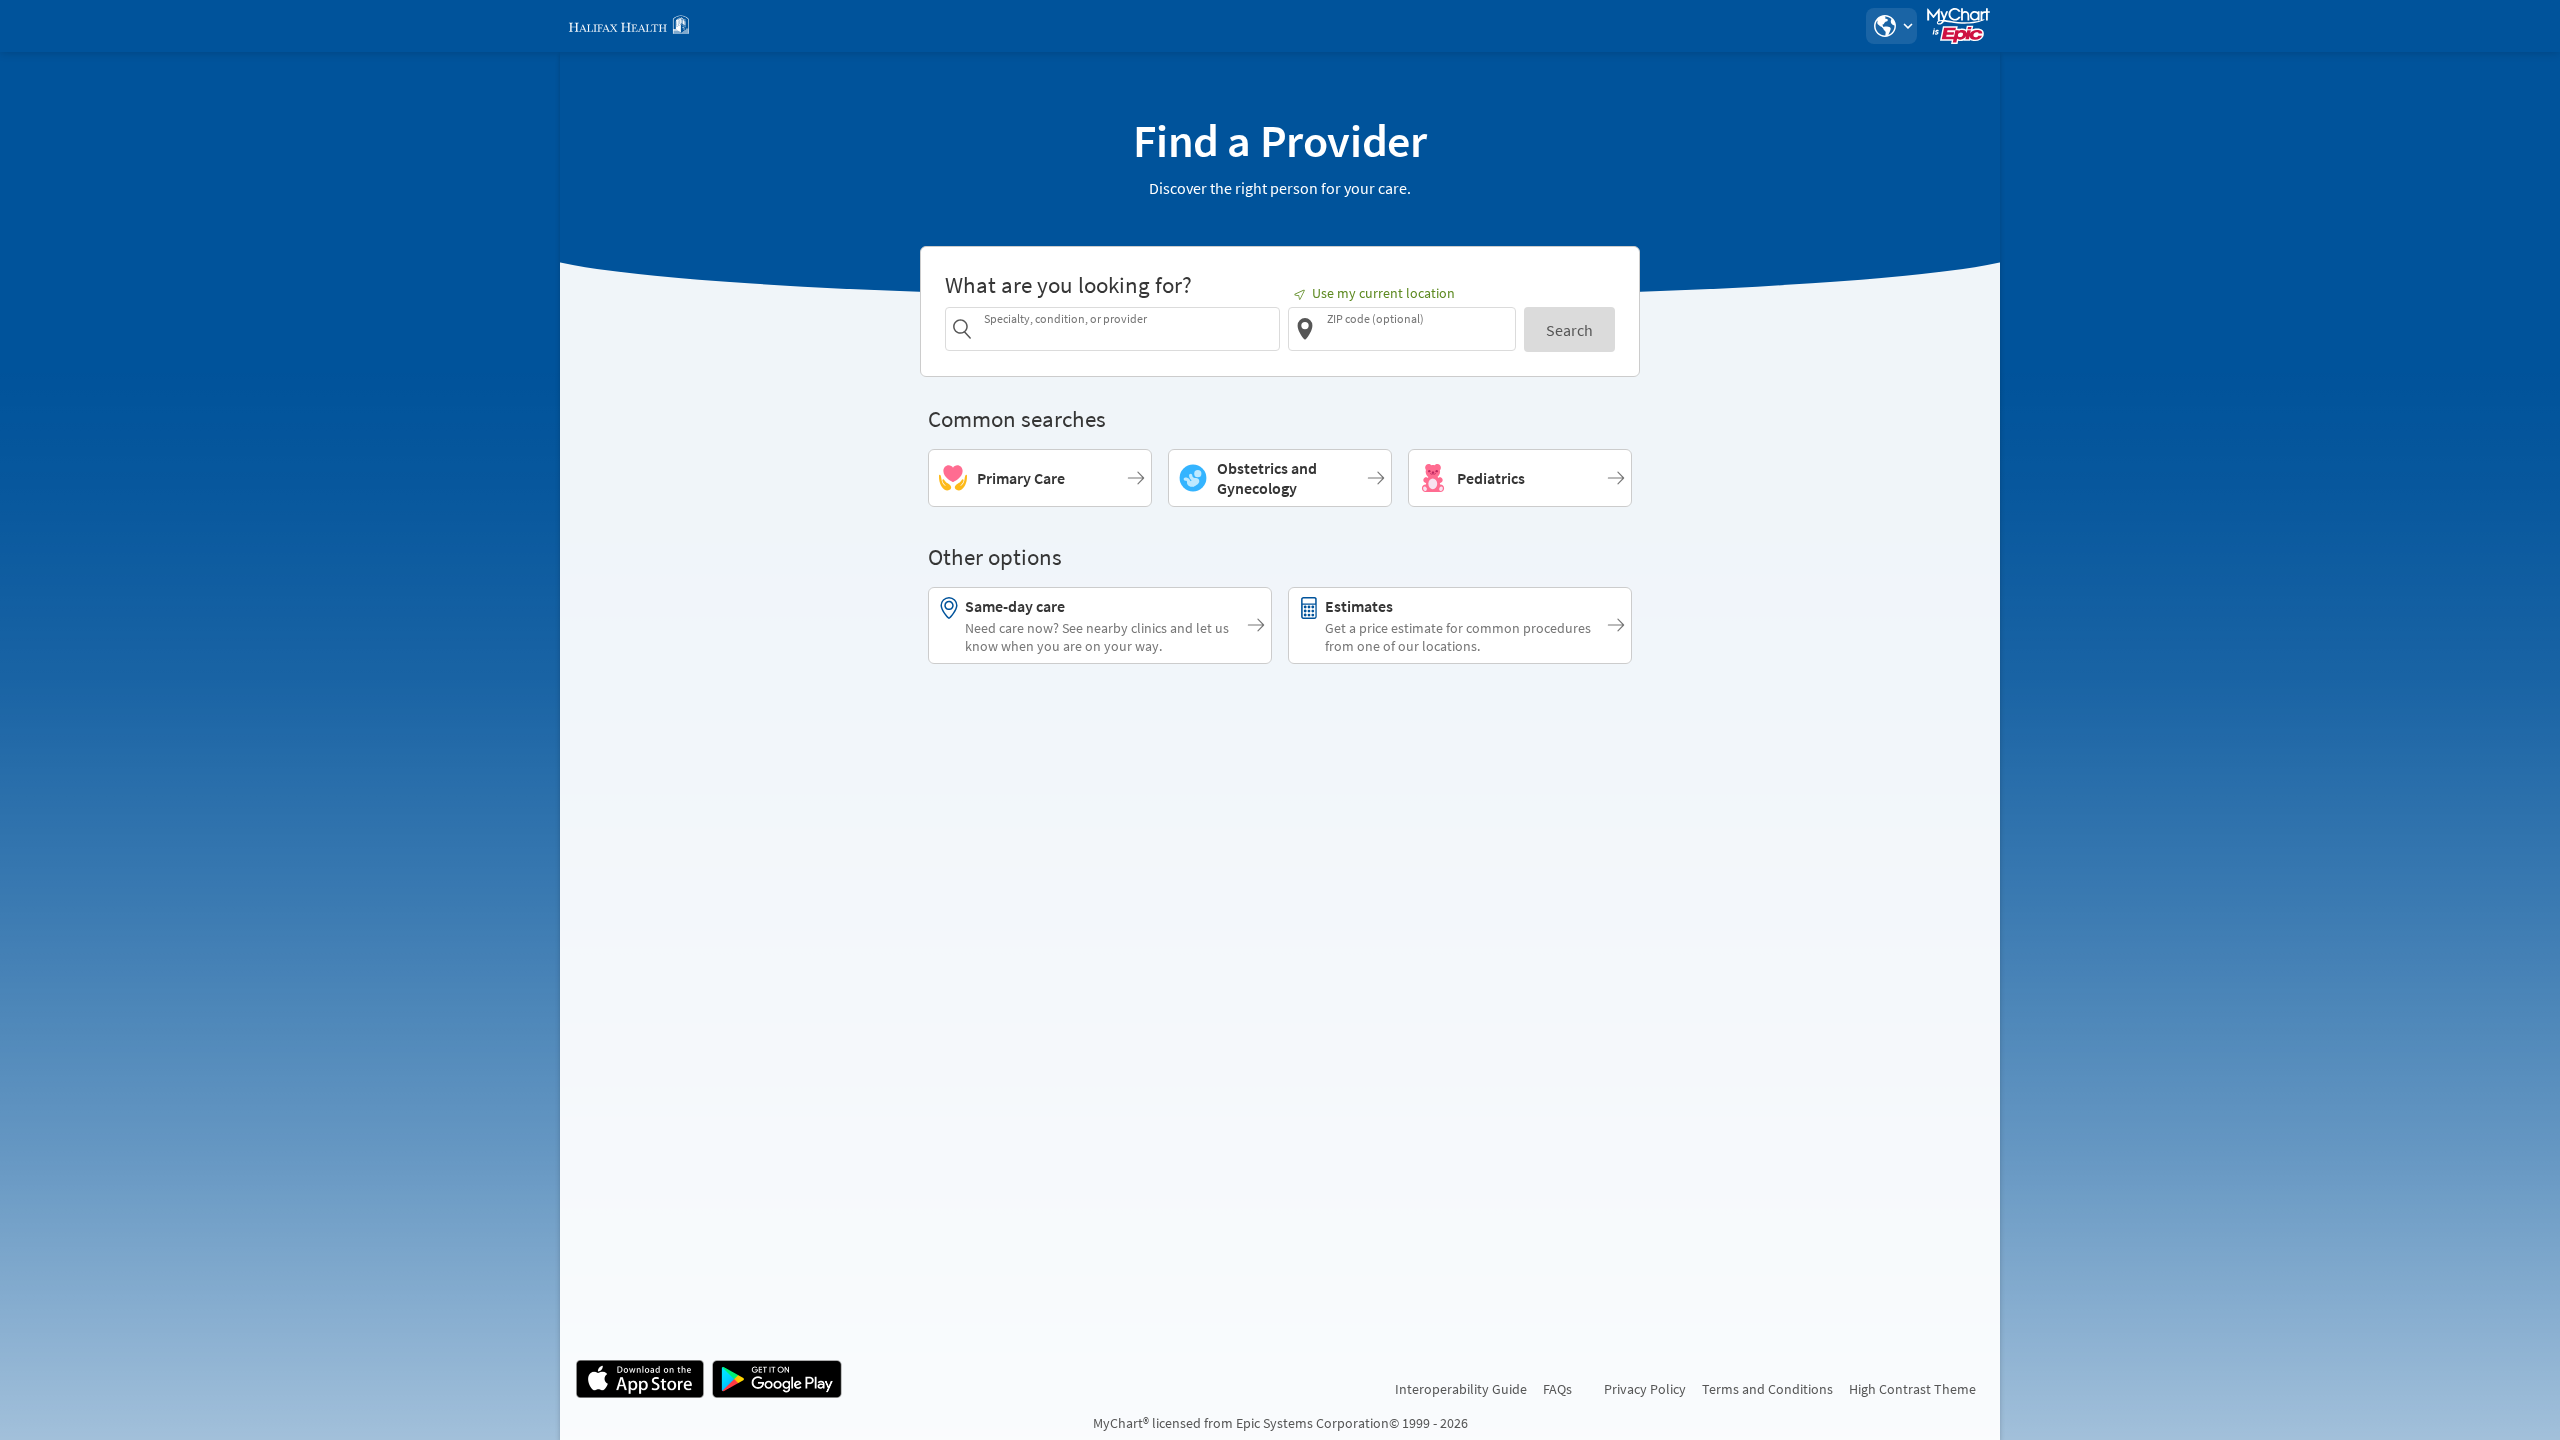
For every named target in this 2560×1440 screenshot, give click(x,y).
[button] (1891, 26)
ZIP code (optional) (1375, 318)
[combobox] (1128, 328)
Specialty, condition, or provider (1065, 318)
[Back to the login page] (629, 26)
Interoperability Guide (1461, 1389)
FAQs (1557, 1389)
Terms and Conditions (1767, 1389)
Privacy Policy (1645, 1389)
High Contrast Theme (1912, 1389)
